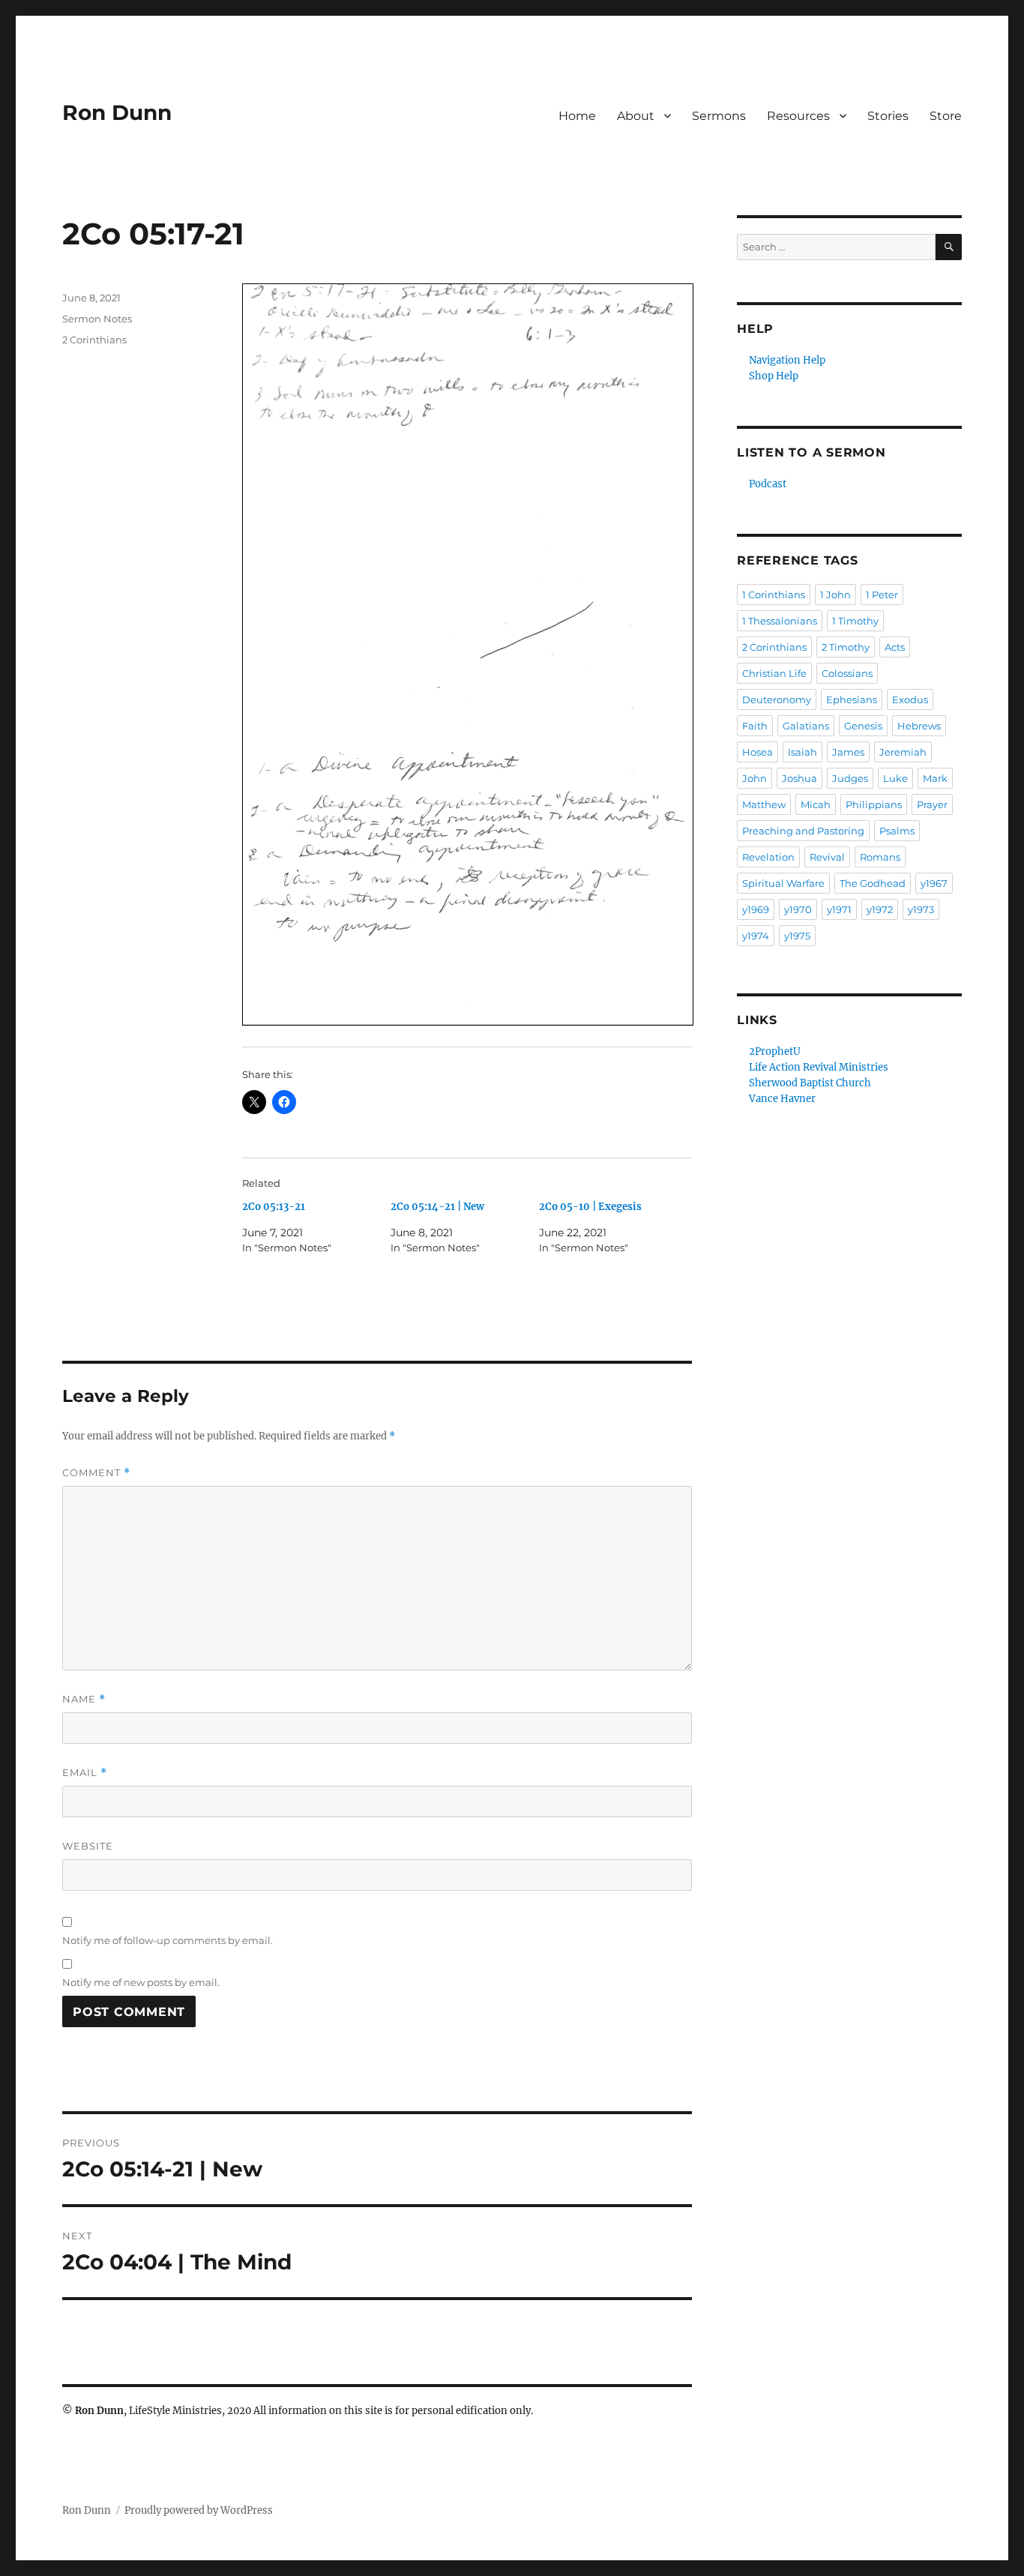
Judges (850, 778)
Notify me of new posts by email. (141, 1982)
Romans (880, 857)
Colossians (847, 673)
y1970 (798, 909)
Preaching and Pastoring (803, 831)
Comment (96, 1473)
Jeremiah (903, 752)
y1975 (797, 936)
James (848, 752)
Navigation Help (787, 360)
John (755, 778)
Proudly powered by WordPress (199, 2510)
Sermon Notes (97, 319)
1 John (835, 595)
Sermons (719, 116)
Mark (935, 778)
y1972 (880, 909)
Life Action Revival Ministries (819, 1067)
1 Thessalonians (780, 621)
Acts (895, 647)
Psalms (897, 831)
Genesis (863, 726)
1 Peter (882, 595)
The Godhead (873, 883)
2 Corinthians (94, 340)
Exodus (910, 699)
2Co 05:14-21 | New (437, 1207)
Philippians (874, 804)
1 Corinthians (774, 595)
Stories (888, 116)
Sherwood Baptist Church (810, 1083)
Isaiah (802, 752)
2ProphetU (775, 1051)
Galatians (806, 726)
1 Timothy (855, 621)
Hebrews (919, 726)
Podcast (768, 484)
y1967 (934, 883)
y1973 (921, 909)
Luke (895, 778)
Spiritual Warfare (783, 883)
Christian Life (774, 673)
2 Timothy (846, 647)
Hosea (758, 752)
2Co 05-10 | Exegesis (590, 1207)
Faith (755, 726)
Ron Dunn (117, 112)
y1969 (756, 909)
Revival (827, 857)
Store (946, 116)
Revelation (768, 857)
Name (84, 1699)
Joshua (799, 778)
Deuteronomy (777, 699)
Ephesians (852, 699)
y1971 (839, 909)
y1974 (756, 936)
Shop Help (774, 376)
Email (85, 1773)
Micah (816, 804)
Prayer (932, 804)
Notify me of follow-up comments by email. (168, 1940)
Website (88, 1846)
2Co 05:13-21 (274, 1207)
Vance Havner (782, 1099)
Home (577, 116)
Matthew (764, 804)
